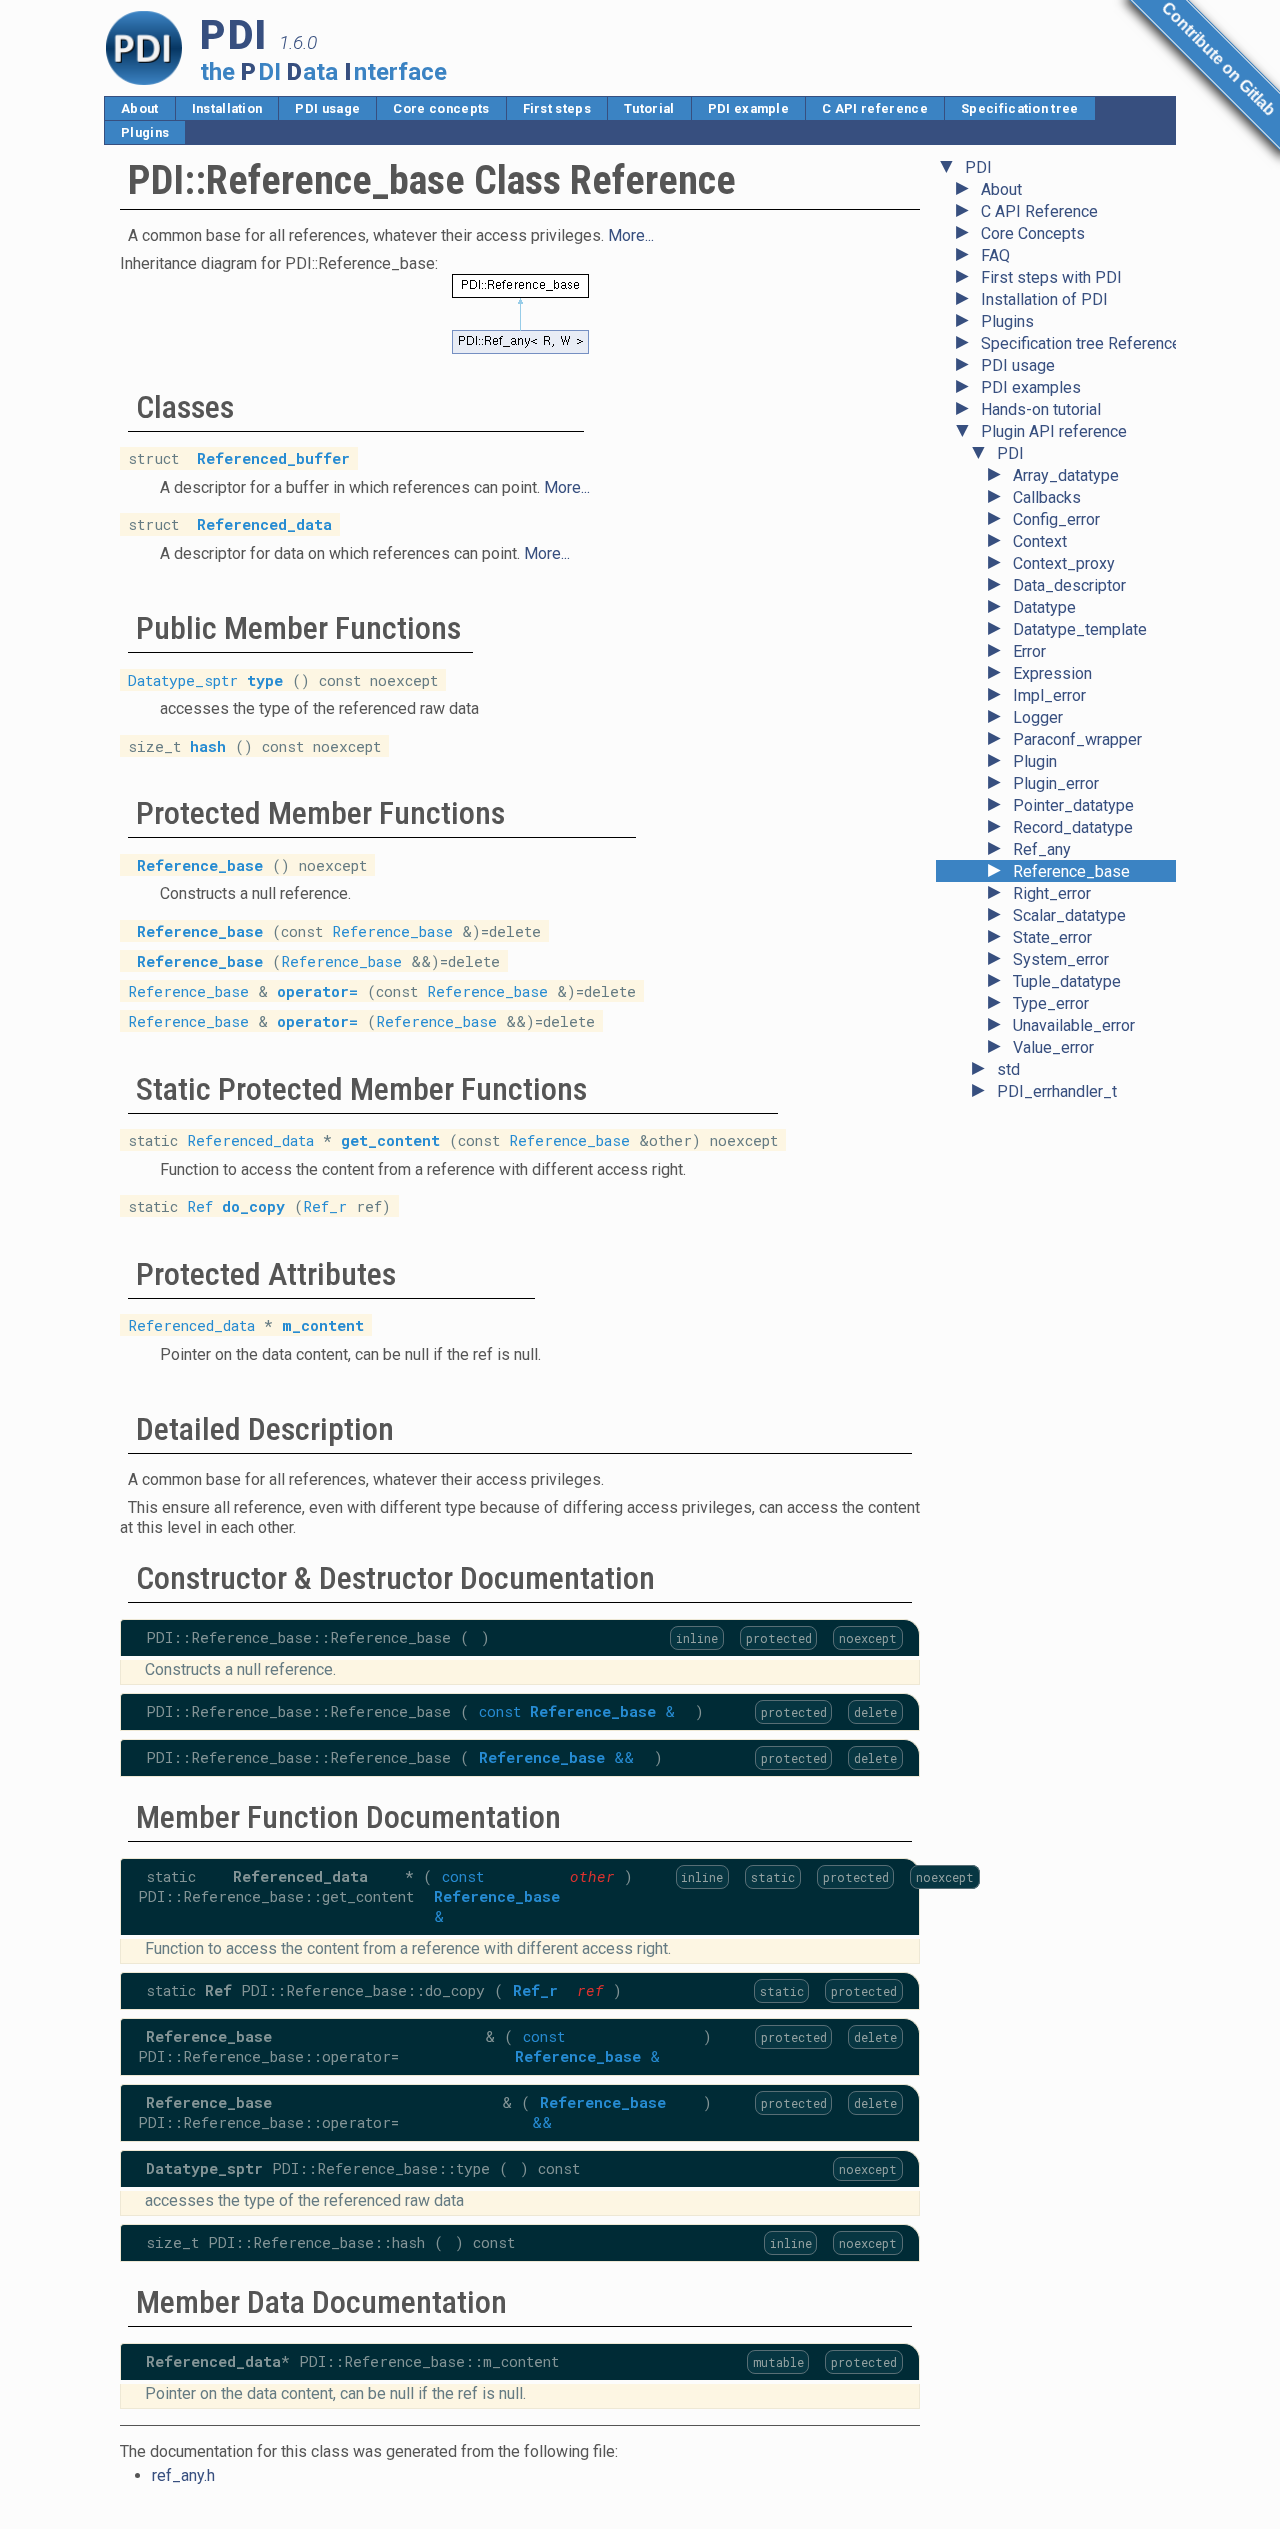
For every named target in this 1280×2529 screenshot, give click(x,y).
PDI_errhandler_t (1057, 1091)
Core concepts (441, 108)
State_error (1052, 937)
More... (631, 235)
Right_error (1052, 893)
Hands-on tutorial (1041, 409)
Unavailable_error (1074, 1025)
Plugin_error (1056, 783)
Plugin (1035, 761)
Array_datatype (1066, 475)
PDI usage (327, 108)
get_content (390, 1140)
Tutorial (649, 108)
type (265, 679)
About (140, 108)
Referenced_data (264, 524)
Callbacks (1047, 497)
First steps (557, 108)
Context (1040, 541)
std (1008, 1069)
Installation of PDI (1044, 299)
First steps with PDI (1051, 277)
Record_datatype (1073, 827)
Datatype (1044, 607)
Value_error (1053, 1047)
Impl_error (1049, 695)
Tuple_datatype (1067, 981)
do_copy (253, 1206)
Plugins (145, 132)
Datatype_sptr (183, 679)
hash (208, 745)
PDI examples (1031, 387)
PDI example (749, 108)
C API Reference (1039, 211)
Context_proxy (1064, 563)
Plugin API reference (1054, 431)
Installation (227, 108)
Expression (1052, 673)
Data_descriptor (1069, 585)
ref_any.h (183, 2475)
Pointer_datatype (1073, 805)
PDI (978, 167)
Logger (1038, 717)
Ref (200, 1206)
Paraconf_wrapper (1077, 739)
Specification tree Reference (1081, 343)
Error (1029, 651)
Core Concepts (1033, 233)
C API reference (875, 108)
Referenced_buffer (273, 458)
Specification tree (1020, 108)
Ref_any (1042, 849)
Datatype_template (1080, 629)
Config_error (1056, 519)
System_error (1061, 959)
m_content (323, 1325)
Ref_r (325, 1206)
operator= (317, 991)
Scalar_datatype (1069, 915)
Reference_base (1071, 871)
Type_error (1051, 1003)
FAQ (995, 255)
